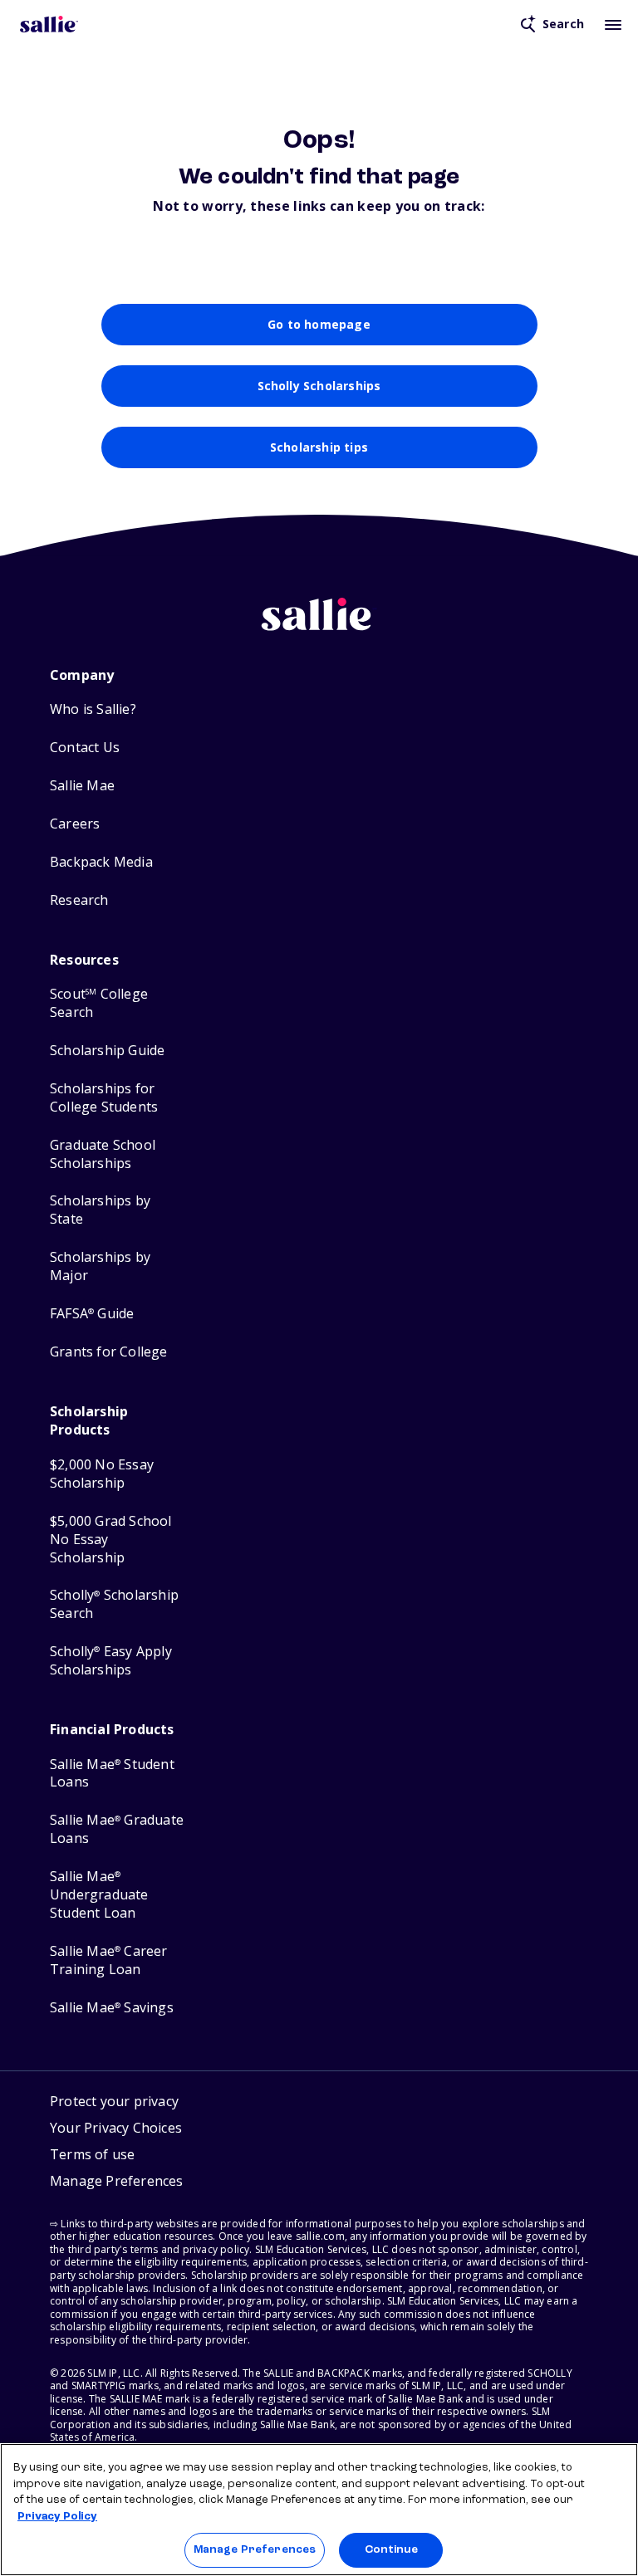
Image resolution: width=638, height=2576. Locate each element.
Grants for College (109, 1352)
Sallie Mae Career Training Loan (109, 1960)
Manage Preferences (255, 2550)
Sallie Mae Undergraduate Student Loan (99, 1895)
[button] (117, 2183)
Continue (391, 2550)
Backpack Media (101, 862)
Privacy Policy (57, 2517)
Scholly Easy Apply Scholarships (111, 1661)
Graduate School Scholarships (103, 1154)
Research (79, 900)
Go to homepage (319, 324)
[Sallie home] (49, 24)
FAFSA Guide (92, 1314)
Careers (75, 824)
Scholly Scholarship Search (114, 1604)
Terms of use (92, 2154)
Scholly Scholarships (319, 386)
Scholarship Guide (107, 1051)
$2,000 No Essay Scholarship (102, 1474)
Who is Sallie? (93, 709)
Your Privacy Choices (116, 2128)
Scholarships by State (100, 1210)
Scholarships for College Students (104, 1098)
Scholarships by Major (100, 1266)
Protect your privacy (114, 2101)
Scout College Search (99, 1003)
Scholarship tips (319, 447)
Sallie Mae (82, 786)
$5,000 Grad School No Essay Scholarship (111, 1540)
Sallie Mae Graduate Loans (117, 1829)
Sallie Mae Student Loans (112, 1774)
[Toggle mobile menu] (613, 24)
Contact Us (85, 748)
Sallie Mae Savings (112, 2008)
